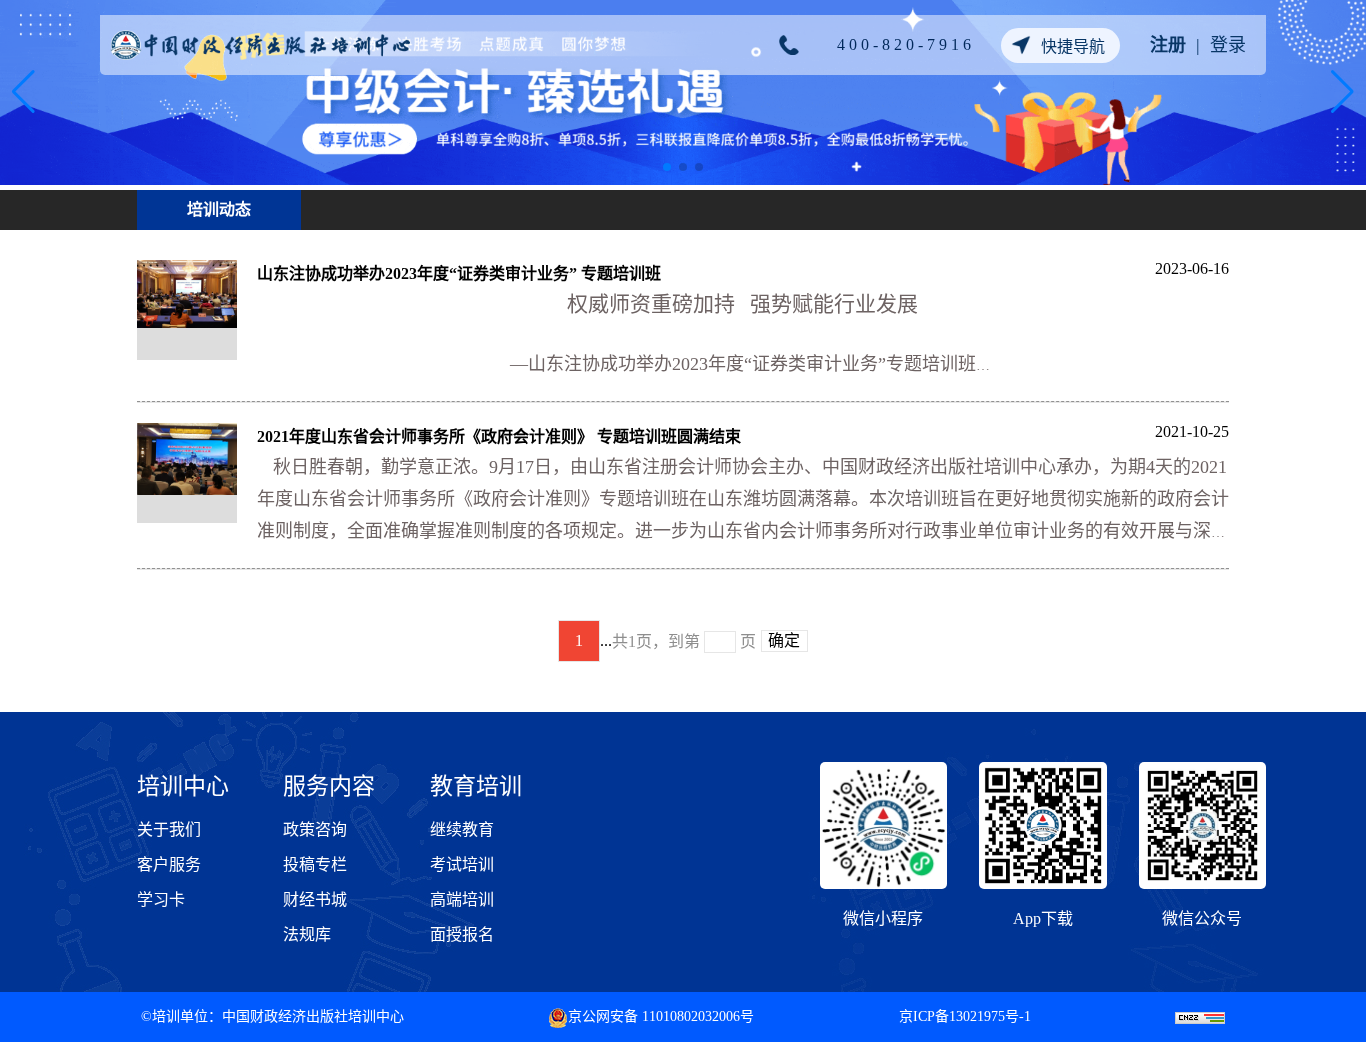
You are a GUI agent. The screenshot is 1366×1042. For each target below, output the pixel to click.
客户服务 (169, 864)
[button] (667, 167)
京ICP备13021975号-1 (965, 1016)
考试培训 (462, 864)
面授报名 (462, 934)
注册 (1168, 45)
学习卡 (161, 899)
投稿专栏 (315, 864)
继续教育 (462, 829)
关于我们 (169, 829)
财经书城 (315, 899)
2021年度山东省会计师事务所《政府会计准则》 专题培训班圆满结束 (499, 436)
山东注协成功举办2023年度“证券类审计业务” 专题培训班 (459, 273)
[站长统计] (1200, 1016)
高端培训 (462, 899)
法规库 (307, 934)
